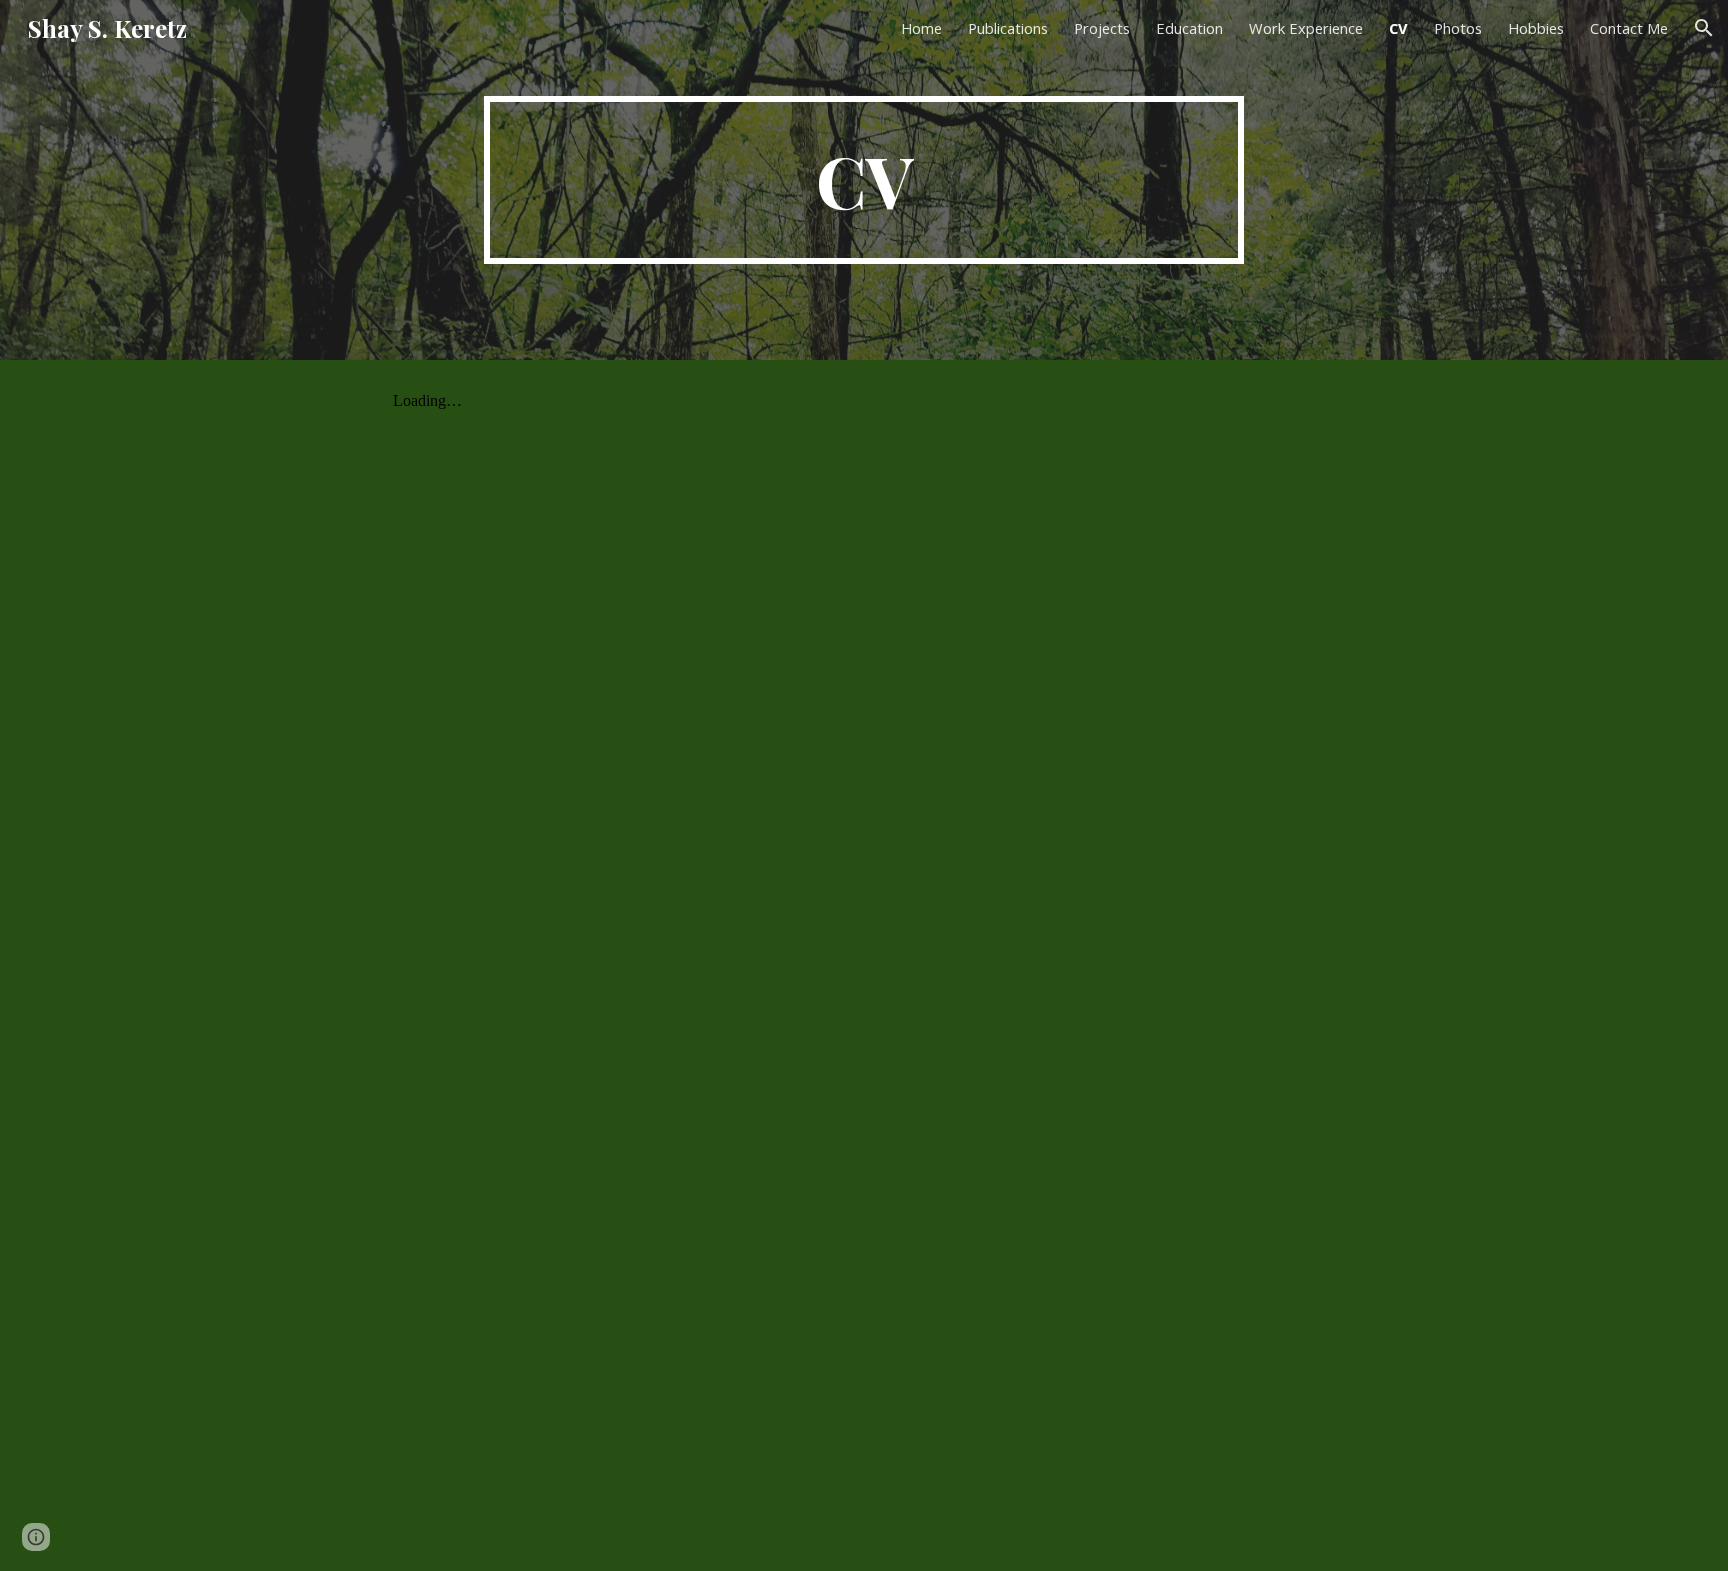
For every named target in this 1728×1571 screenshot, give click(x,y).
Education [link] (1189, 28)
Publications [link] (1008, 28)
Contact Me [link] (1629, 28)
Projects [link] (1102, 28)
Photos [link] (1458, 28)
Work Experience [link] (1306, 28)
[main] (864, 180)
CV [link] (1398, 28)
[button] (1704, 28)
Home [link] (921, 28)
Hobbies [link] (1536, 28)
